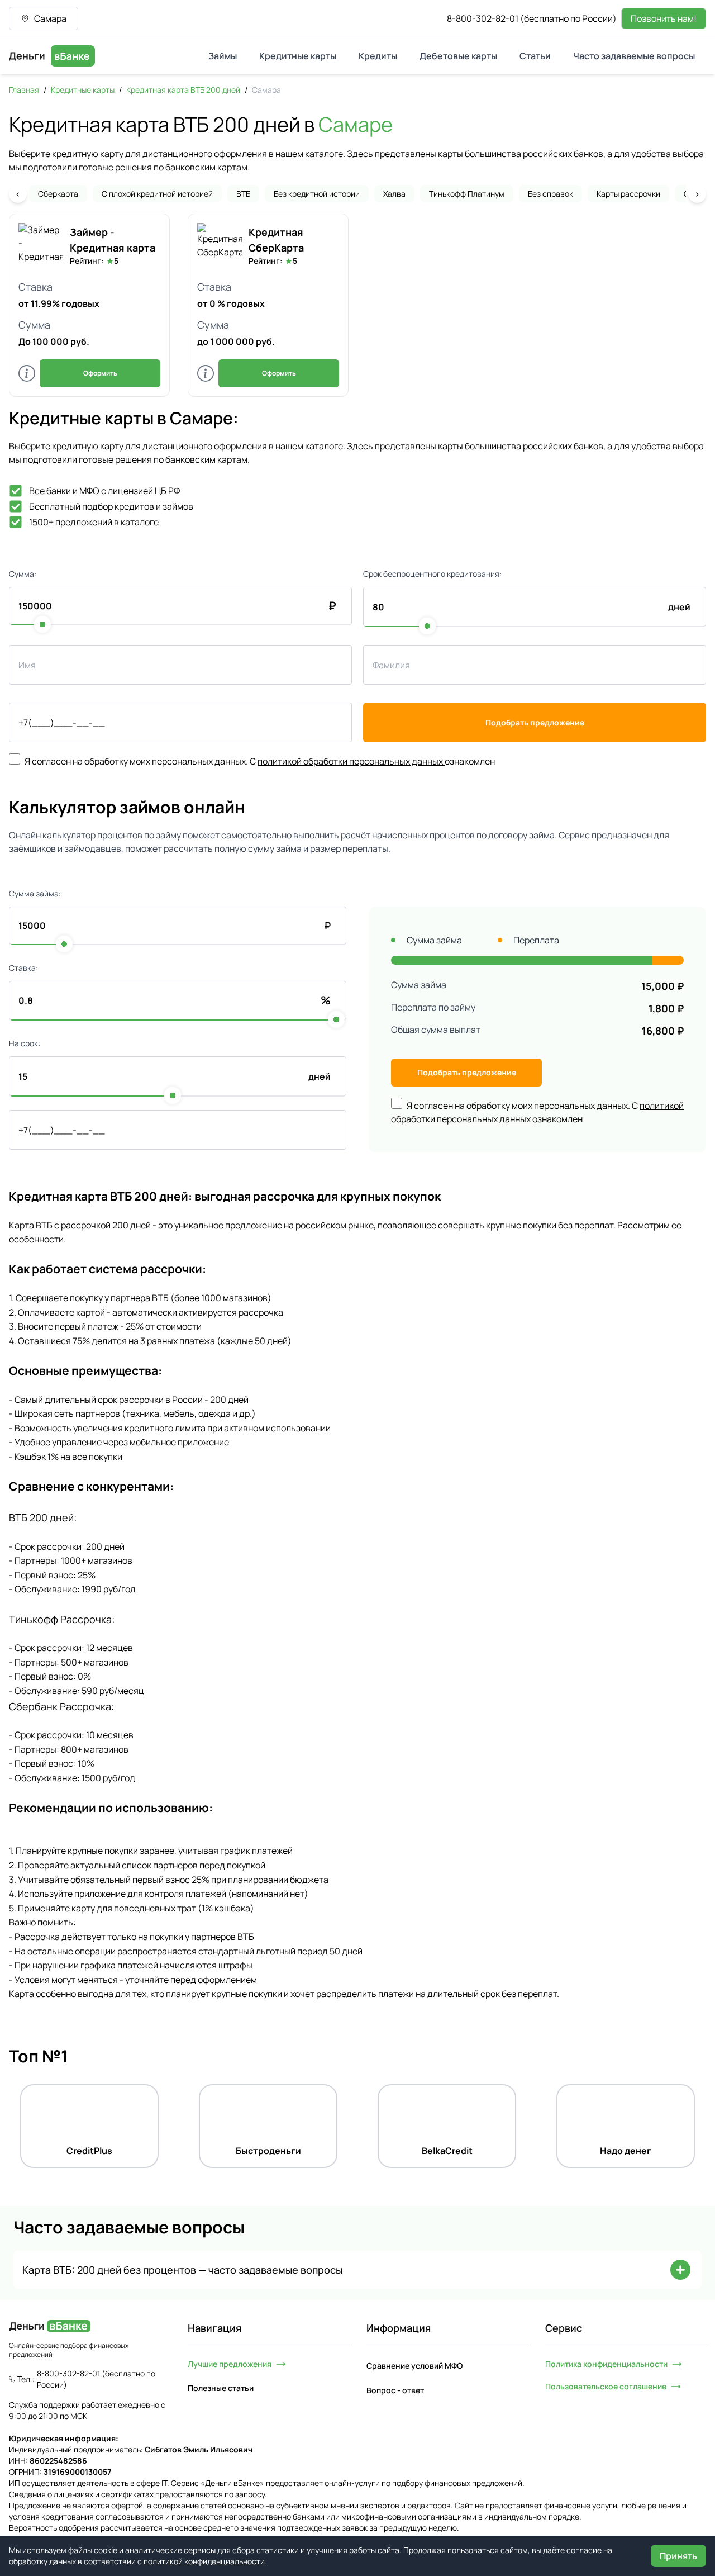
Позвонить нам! (664, 18)
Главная (24, 90)
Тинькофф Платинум (467, 194)
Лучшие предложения (230, 2364)
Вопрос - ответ (395, 2390)
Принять (678, 2556)
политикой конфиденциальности (204, 2561)
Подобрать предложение (535, 722)
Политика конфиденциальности (606, 2364)
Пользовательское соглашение (606, 2386)
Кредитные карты (83, 90)
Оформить (100, 373)
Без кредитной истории (317, 194)
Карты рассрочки (628, 194)
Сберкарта (58, 194)
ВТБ (243, 194)
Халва (394, 194)
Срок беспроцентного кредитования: (432, 574)
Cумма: (23, 574)
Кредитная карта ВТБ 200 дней (183, 90)
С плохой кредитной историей (157, 194)
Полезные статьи (221, 2388)
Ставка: (23, 968)
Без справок (550, 194)
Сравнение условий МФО (414, 2366)
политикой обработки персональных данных (351, 761)
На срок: (25, 1043)
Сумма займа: (35, 893)
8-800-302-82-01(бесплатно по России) (532, 18)
